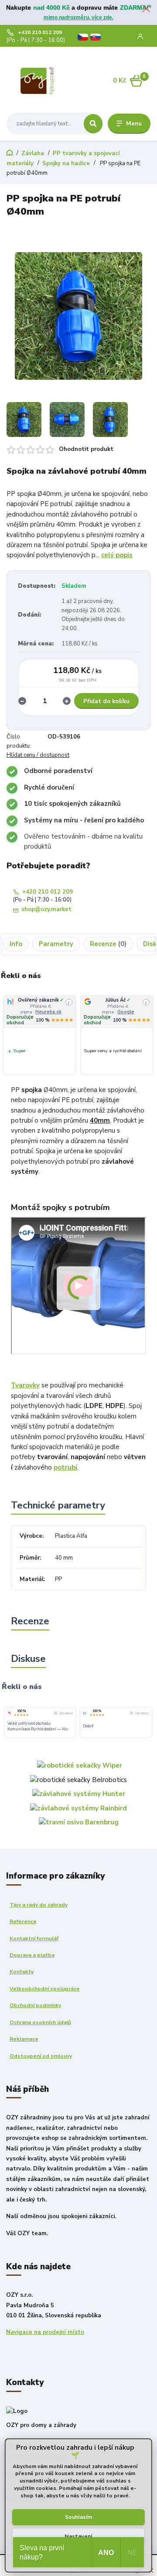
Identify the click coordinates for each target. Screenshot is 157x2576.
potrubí (65, 1467)
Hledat (93, 124)
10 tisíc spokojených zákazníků (72, 804)
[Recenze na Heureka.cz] (85, 1713)
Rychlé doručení (49, 787)
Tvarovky (25, 1385)
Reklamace (24, 2039)
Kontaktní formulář (34, 1938)
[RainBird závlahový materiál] (78, 1808)
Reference (23, 1921)
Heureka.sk (129, 1012)
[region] (78, 1035)
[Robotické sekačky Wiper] (80, 1765)
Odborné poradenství (58, 771)
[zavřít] (146, 9)
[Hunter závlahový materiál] (79, 1793)
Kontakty (22, 1972)
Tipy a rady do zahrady (39, 1905)
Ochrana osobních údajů (40, 2022)
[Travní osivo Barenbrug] (79, 1822)
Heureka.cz (49, 1012)
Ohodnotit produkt (86, 449)
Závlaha (33, 153)
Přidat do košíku (106, 701)
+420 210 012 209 (40, 33)
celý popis (117, 555)
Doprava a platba (32, 1955)
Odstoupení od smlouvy (41, 2056)
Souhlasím (78, 2517)
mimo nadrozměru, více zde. (78, 17)
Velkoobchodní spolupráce (45, 1989)
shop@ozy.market (46, 910)
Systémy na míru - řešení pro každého (84, 820)
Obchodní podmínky (35, 2005)
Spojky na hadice (66, 163)
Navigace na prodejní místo (45, 2332)
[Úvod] (38, 81)
